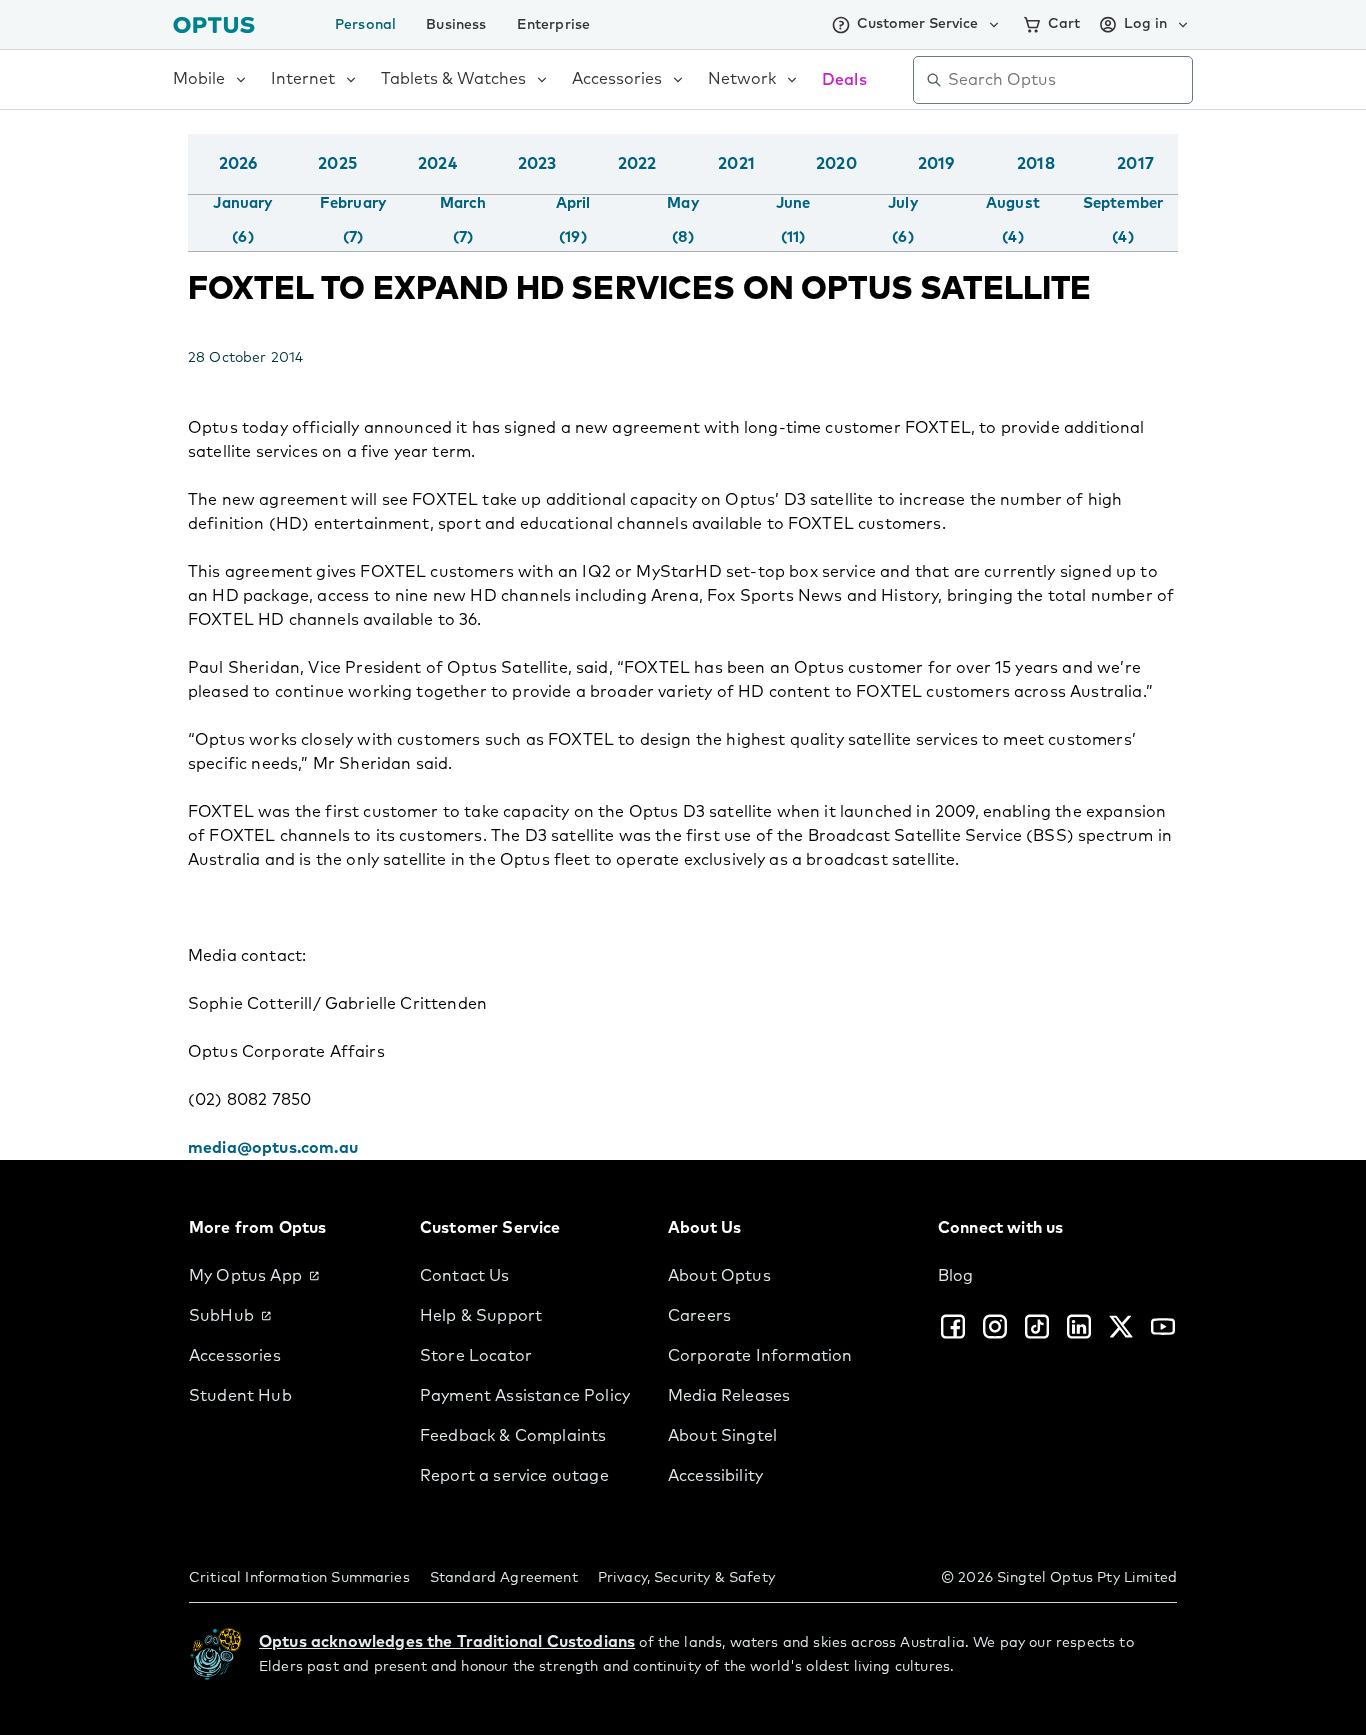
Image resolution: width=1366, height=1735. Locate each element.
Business (456, 25)
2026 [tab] (238, 164)
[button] (1173, 184)
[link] (288, 1276)
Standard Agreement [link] (504, 1578)
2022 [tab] (637, 164)
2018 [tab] (1036, 164)
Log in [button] (1145, 24)
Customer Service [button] (917, 24)
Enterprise (554, 25)
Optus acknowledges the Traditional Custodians (447, 1642)
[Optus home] (214, 24)
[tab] (242, 221)
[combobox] (1067, 80)
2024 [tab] (437, 164)
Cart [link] (1064, 24)
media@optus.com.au (273, 1148)
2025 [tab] (337, 164)
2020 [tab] (836, 164)
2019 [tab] (936, 164)
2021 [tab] (736, 164)
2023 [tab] (537, 164)
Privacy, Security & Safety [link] (686, 1578)
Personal (365, 25)
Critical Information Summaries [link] (299, 1578)
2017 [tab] (1135, 164)
